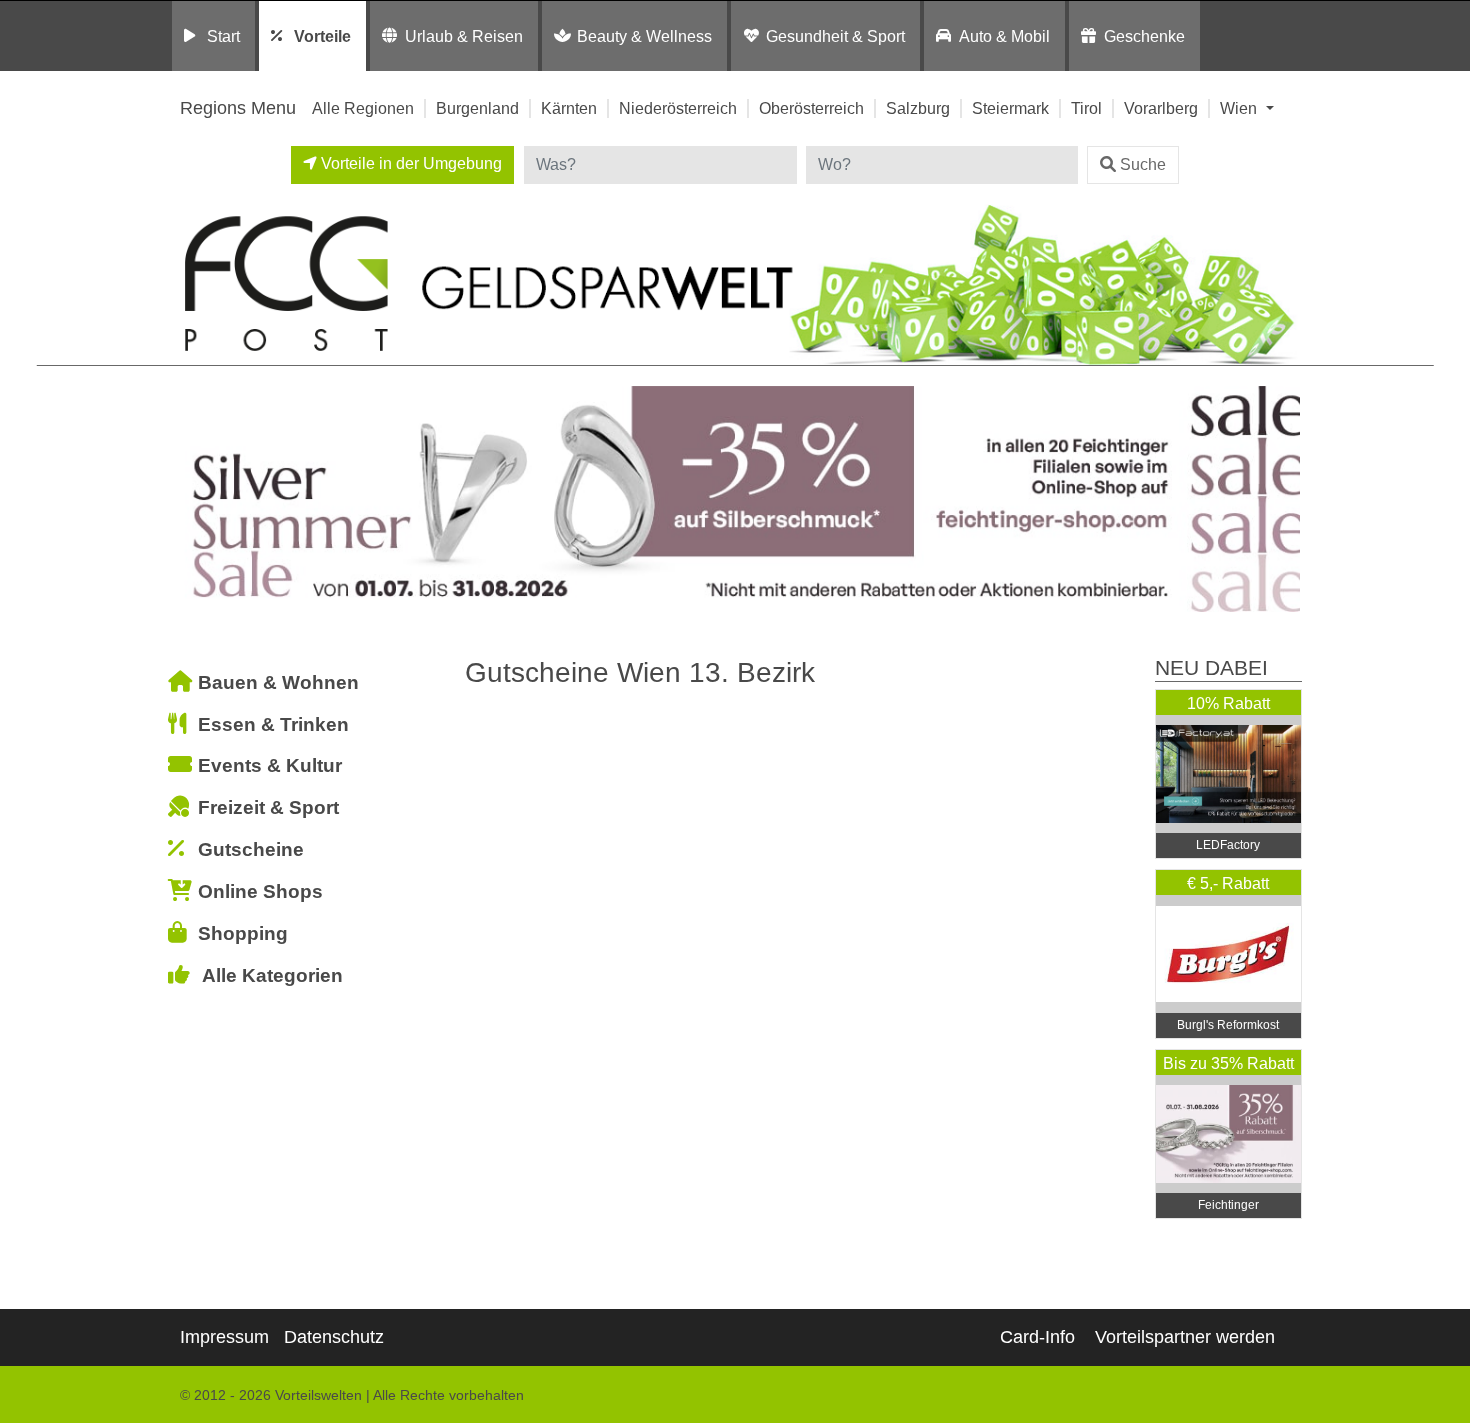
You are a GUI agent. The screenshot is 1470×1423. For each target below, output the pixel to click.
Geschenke (1144, 36)
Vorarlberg (1161, 108)
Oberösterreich (811, 108)
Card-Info (1037, 1337)
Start (223, 36)
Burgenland (477, 108)
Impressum (224, 1337)
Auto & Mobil (1004, 36)
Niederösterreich (678, 108)
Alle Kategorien (272, 975)
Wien (1240, 108)
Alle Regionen (363, 108)
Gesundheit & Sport (835, 36)
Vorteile (322, 36)
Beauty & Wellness (644, 36)
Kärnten (569, 108)
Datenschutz (334, 1337)
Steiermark (1010, 108)
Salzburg (918, 108)
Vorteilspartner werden (1185, 1337)
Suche (1143, 164)
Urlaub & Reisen (464, 36)
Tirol (1086, 108)
